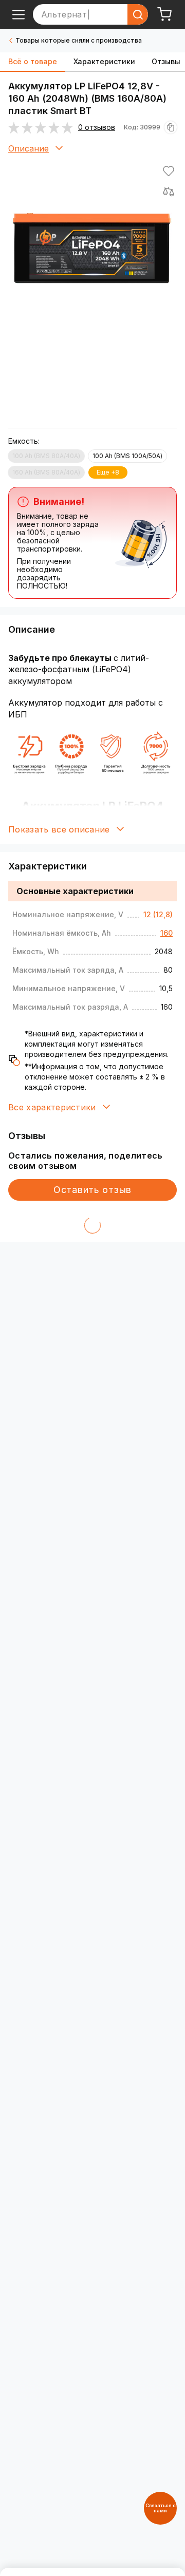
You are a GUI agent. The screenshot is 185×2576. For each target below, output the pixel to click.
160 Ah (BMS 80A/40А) (46, 472)
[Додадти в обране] (169, 171)
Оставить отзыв (92, 1190)
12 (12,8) (158, 914)
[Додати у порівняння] (169, 192)
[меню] (18, 14)
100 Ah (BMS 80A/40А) (46, 456)
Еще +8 (108, 472)
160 (166, 933)
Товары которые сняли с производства (79, 40)
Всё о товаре (33, 61)
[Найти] (138, 14)
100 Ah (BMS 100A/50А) (127, 456)
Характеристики (104, 61)
